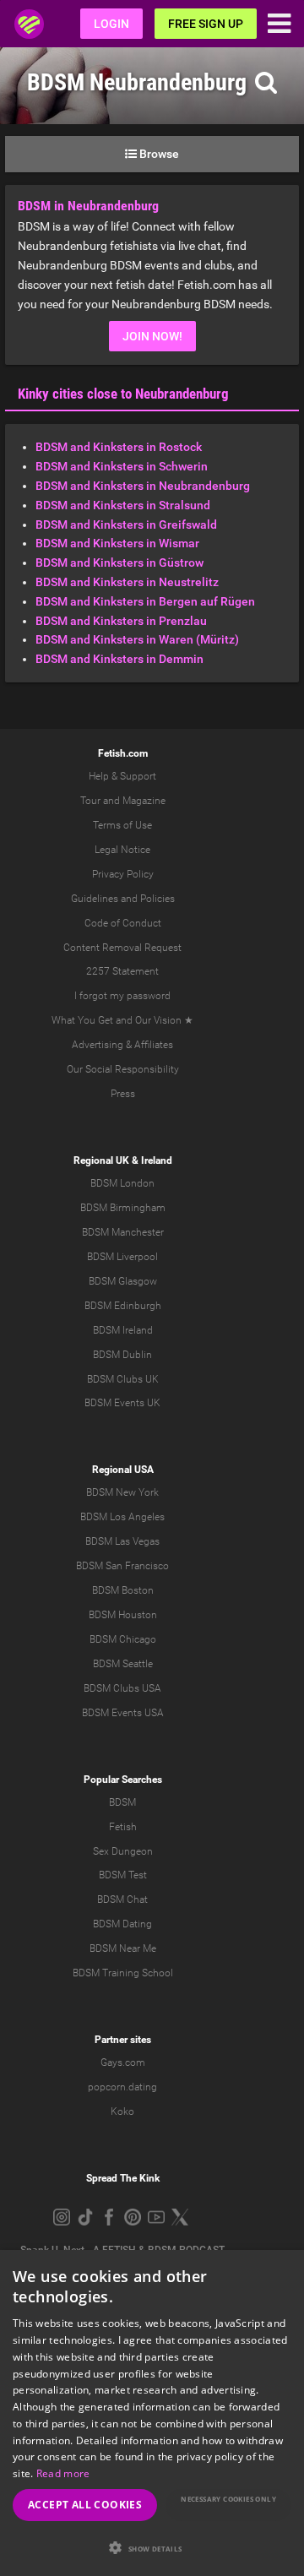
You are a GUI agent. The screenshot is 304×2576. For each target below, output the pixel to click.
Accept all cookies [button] (85, 2505)
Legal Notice (122, 850)
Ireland (157, 1160)
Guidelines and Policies (123, 899)
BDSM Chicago (123, 1639)
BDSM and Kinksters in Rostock (119, 447)
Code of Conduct (123, 923)
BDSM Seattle (123, 1664)
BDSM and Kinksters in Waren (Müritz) (137, 639)
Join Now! (152, 336)
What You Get (82, 1020)
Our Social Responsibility (123, 1069)
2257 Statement (122, 971)
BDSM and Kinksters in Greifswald (126, 524)
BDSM (122, 1802)
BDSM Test (123, 1875)
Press (123, 1094)
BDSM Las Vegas (122, 1541)
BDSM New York (122, 1492)
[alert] (152, 2413)
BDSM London (122, 1183)
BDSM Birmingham (123, 1208)
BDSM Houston (123, 1615)
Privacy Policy (123, 874)
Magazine (144, 801)
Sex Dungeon (123, 1851)
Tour (90, 801)
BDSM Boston (123, 1590)
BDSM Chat (122, 1899)
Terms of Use (122, 825)
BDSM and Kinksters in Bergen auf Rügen (145, 601)
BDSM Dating (122, 1924)
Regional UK (101, 1160)
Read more (63, 2473)
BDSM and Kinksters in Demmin (119, 659)
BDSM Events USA (123, 1713)
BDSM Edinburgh (123, 1306)
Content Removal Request (122, 948)
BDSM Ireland (123, 1330)
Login (111, 24)
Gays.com (123, 2062)
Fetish (123, 1827)
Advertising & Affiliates (122, 1045)
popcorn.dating (122, 2087)
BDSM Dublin (122, 1355)
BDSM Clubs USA (122, 1688)
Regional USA (123, 1470)
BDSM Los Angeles (122, 1517)
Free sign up (206, 24)
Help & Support (122, 776)
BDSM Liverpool (122, 1257)
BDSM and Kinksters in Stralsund (123, 505)
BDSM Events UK (122, 1403)
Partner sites (123, 2040)
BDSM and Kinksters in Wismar (117, 543)
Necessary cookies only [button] (228, 2499)
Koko (122, 2111)
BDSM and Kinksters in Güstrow (119, 562)
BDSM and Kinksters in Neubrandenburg (143, 486)
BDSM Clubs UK (123, 1379)
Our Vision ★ (164, 1020)
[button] (152, 2548)
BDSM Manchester (123, 1232)
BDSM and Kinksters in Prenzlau (121, 621)
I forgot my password (122, 996)
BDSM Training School (123, 1973)
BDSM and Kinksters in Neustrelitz (127, 582)
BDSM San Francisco (122, 1566)
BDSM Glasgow (123, 1281)
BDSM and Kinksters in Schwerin (122, 466)
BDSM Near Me (123, 1948)
